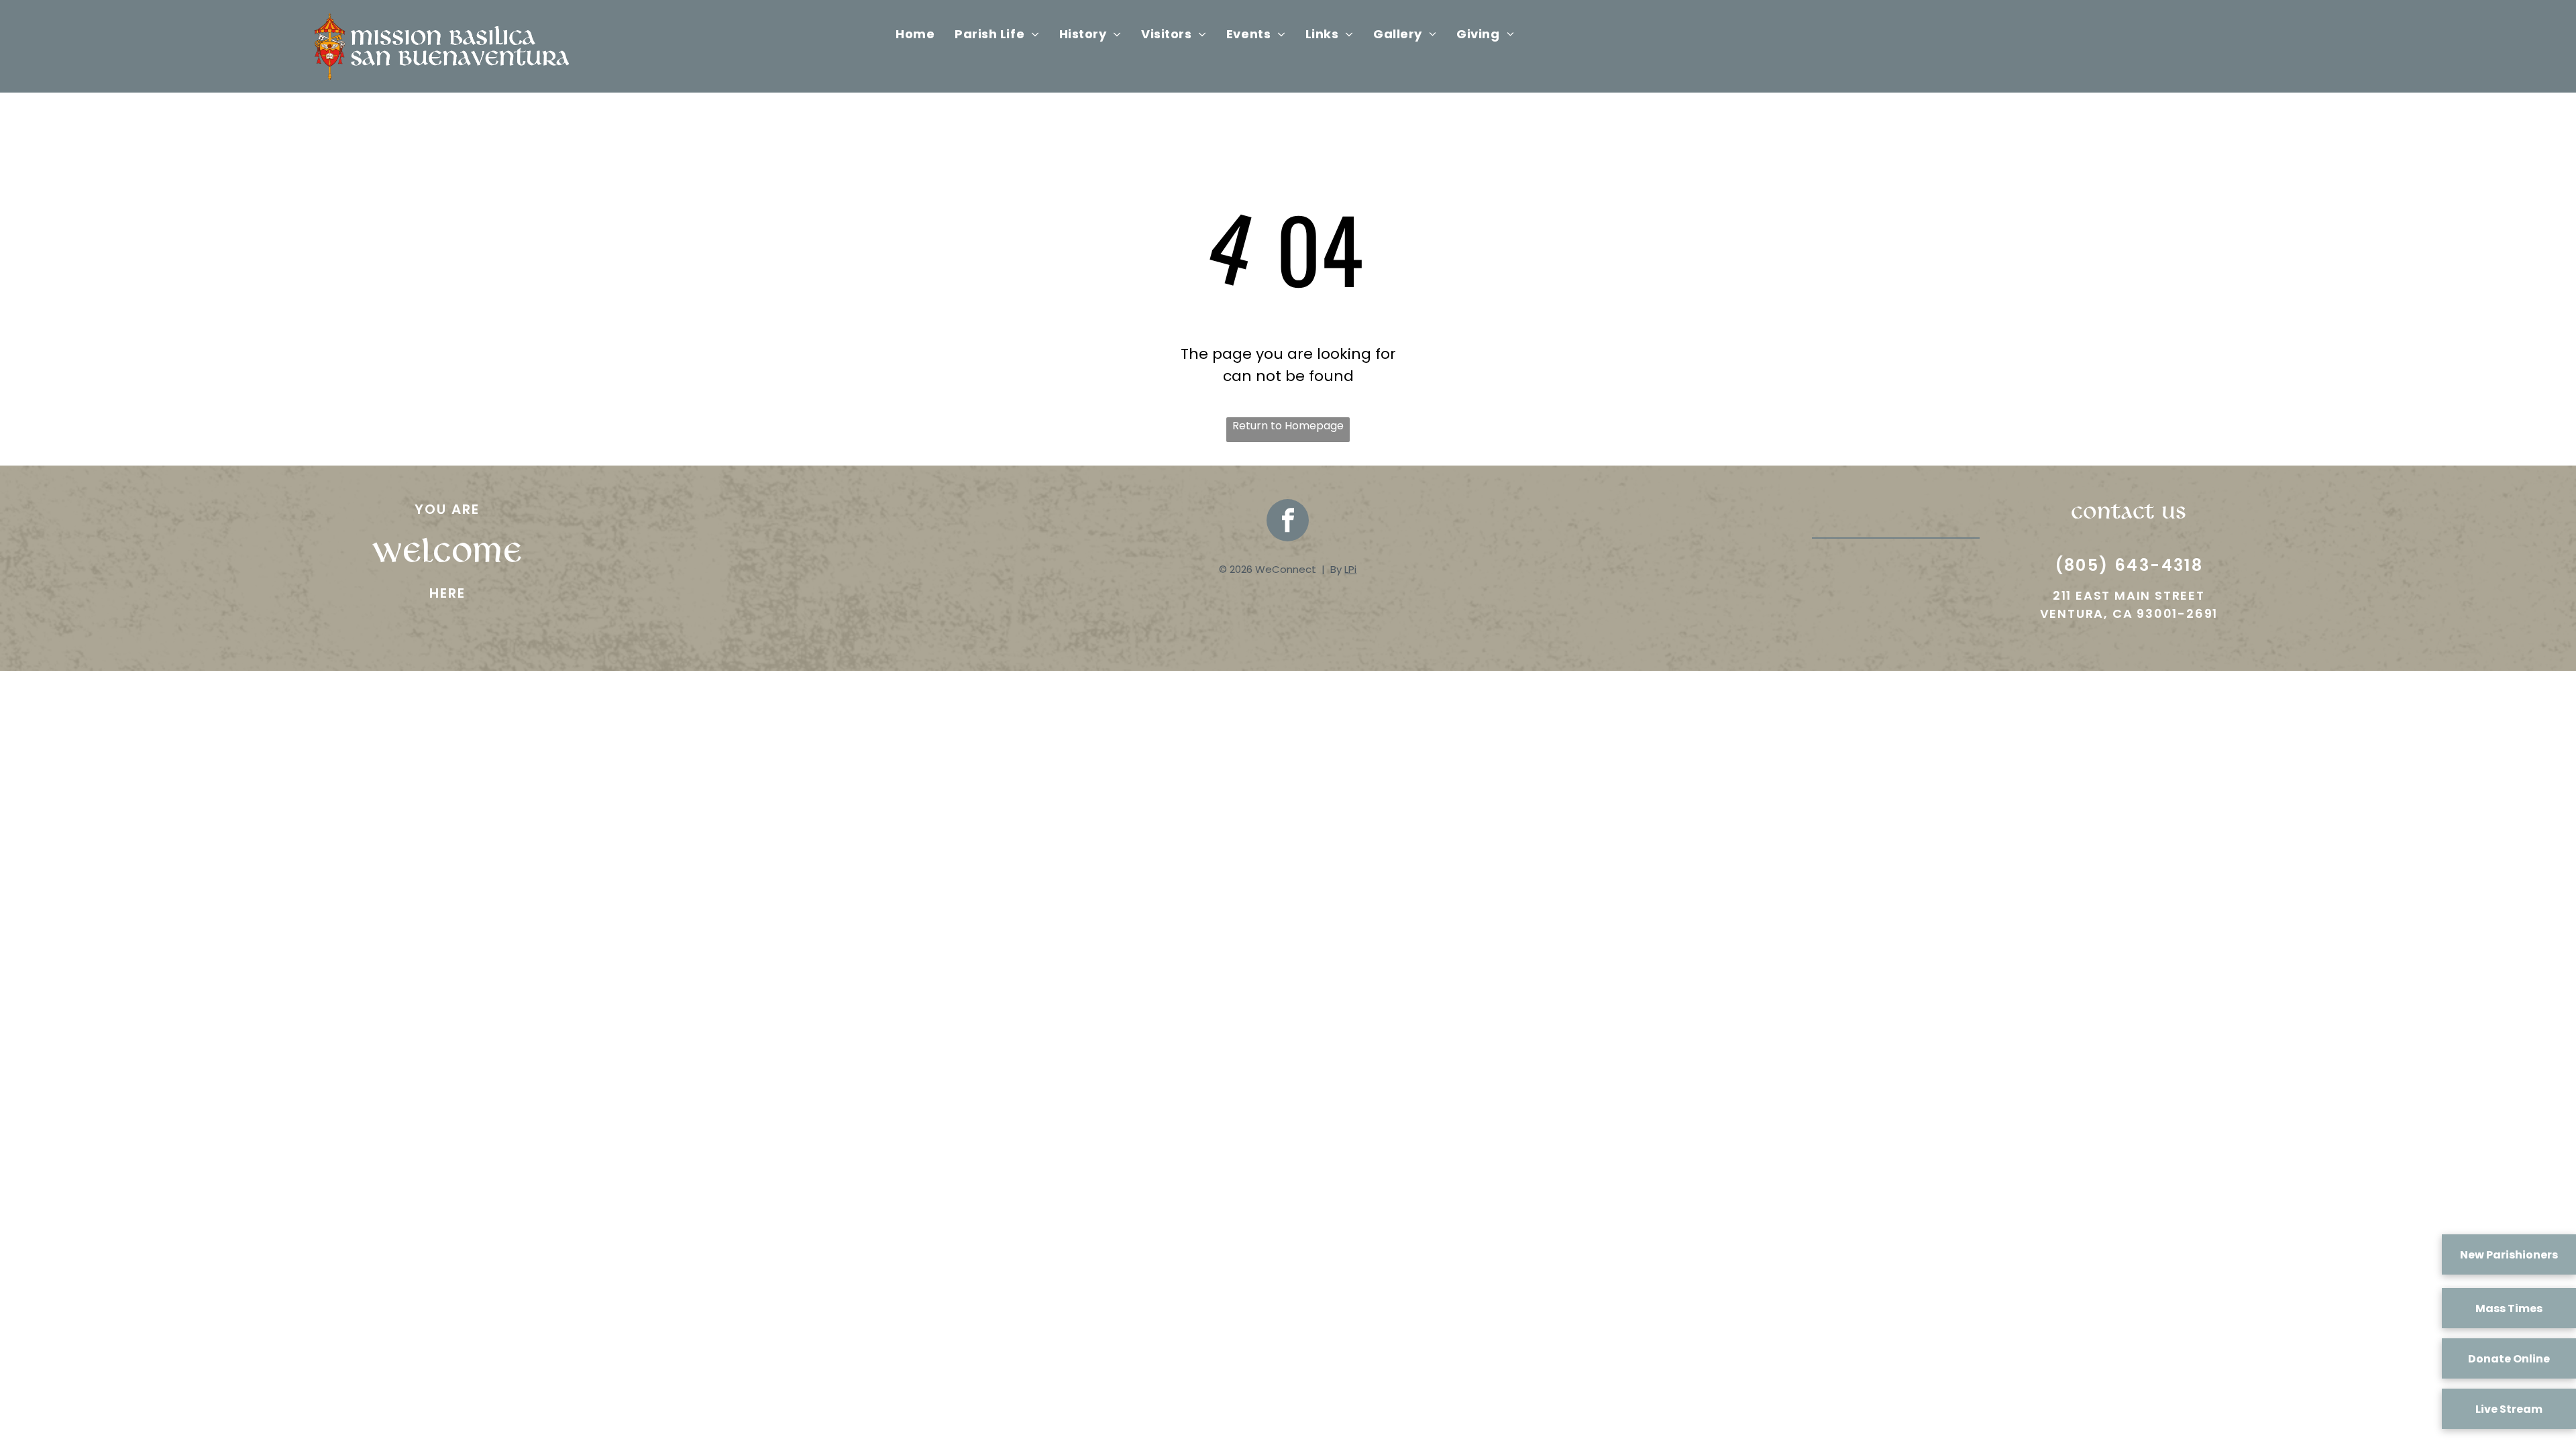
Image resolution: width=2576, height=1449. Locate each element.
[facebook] (1288, 522)
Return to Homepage (1288, 426)
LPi (1350, 569)
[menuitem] (915, 34)
